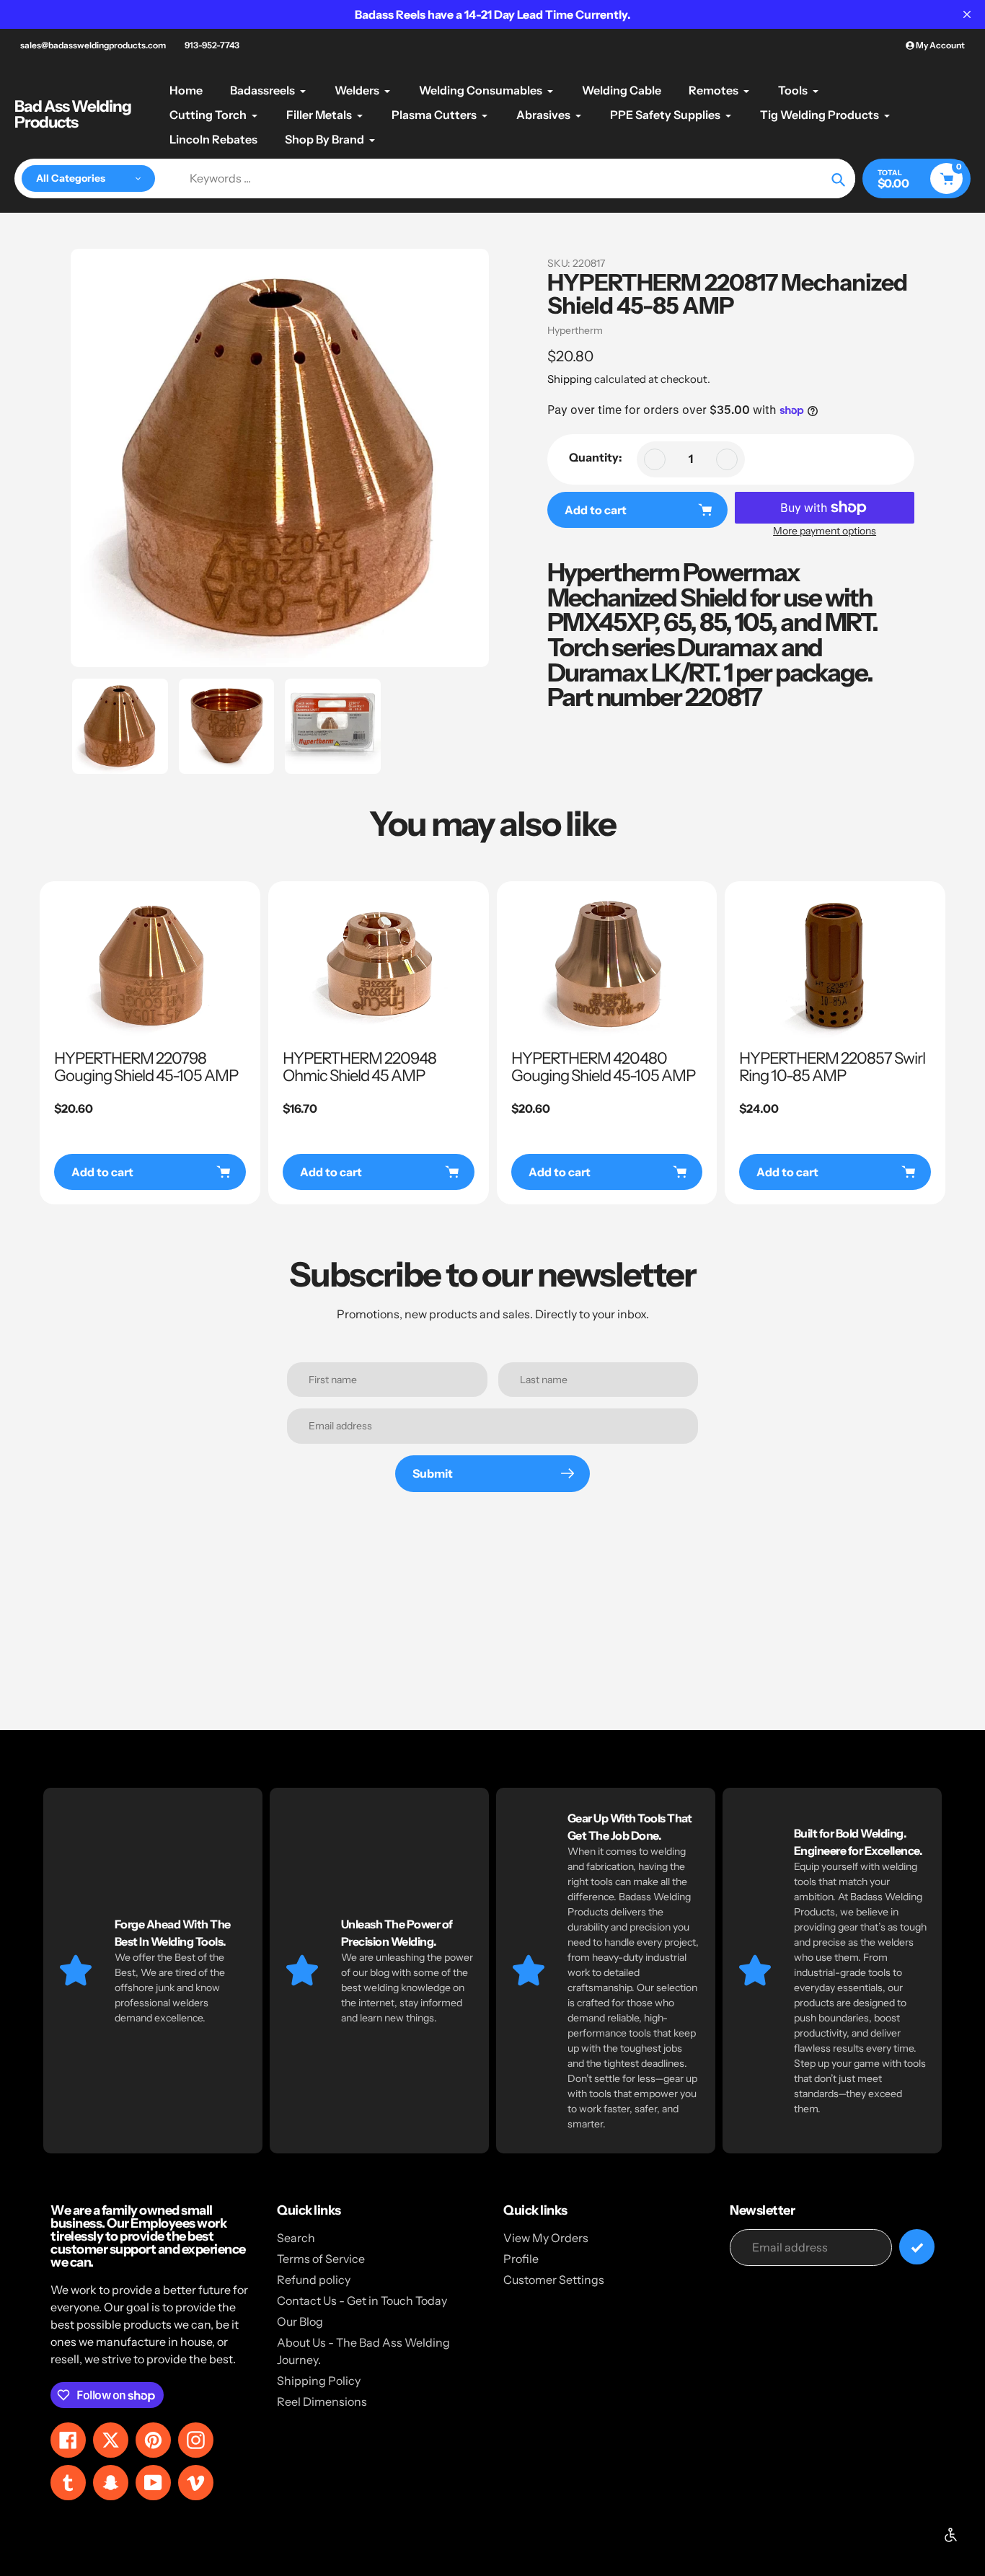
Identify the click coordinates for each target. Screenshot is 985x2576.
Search (296, 2238)
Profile (521, 2259)
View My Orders (546, 2238)
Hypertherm (575, 330)
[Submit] (917, 2247)
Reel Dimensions (322, 2401)
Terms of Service (321, 2259)
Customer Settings (554, 2280)
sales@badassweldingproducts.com (93, 45)
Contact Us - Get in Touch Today (362, 2301)
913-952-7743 (212, 45)
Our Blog (300, 2321)
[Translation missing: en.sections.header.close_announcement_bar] (967, 14)
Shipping (570, 379)
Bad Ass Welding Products (73, 115)
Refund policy (314, 2280)
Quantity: (596, 457)
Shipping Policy (319, 2381)
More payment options (825, 531)
